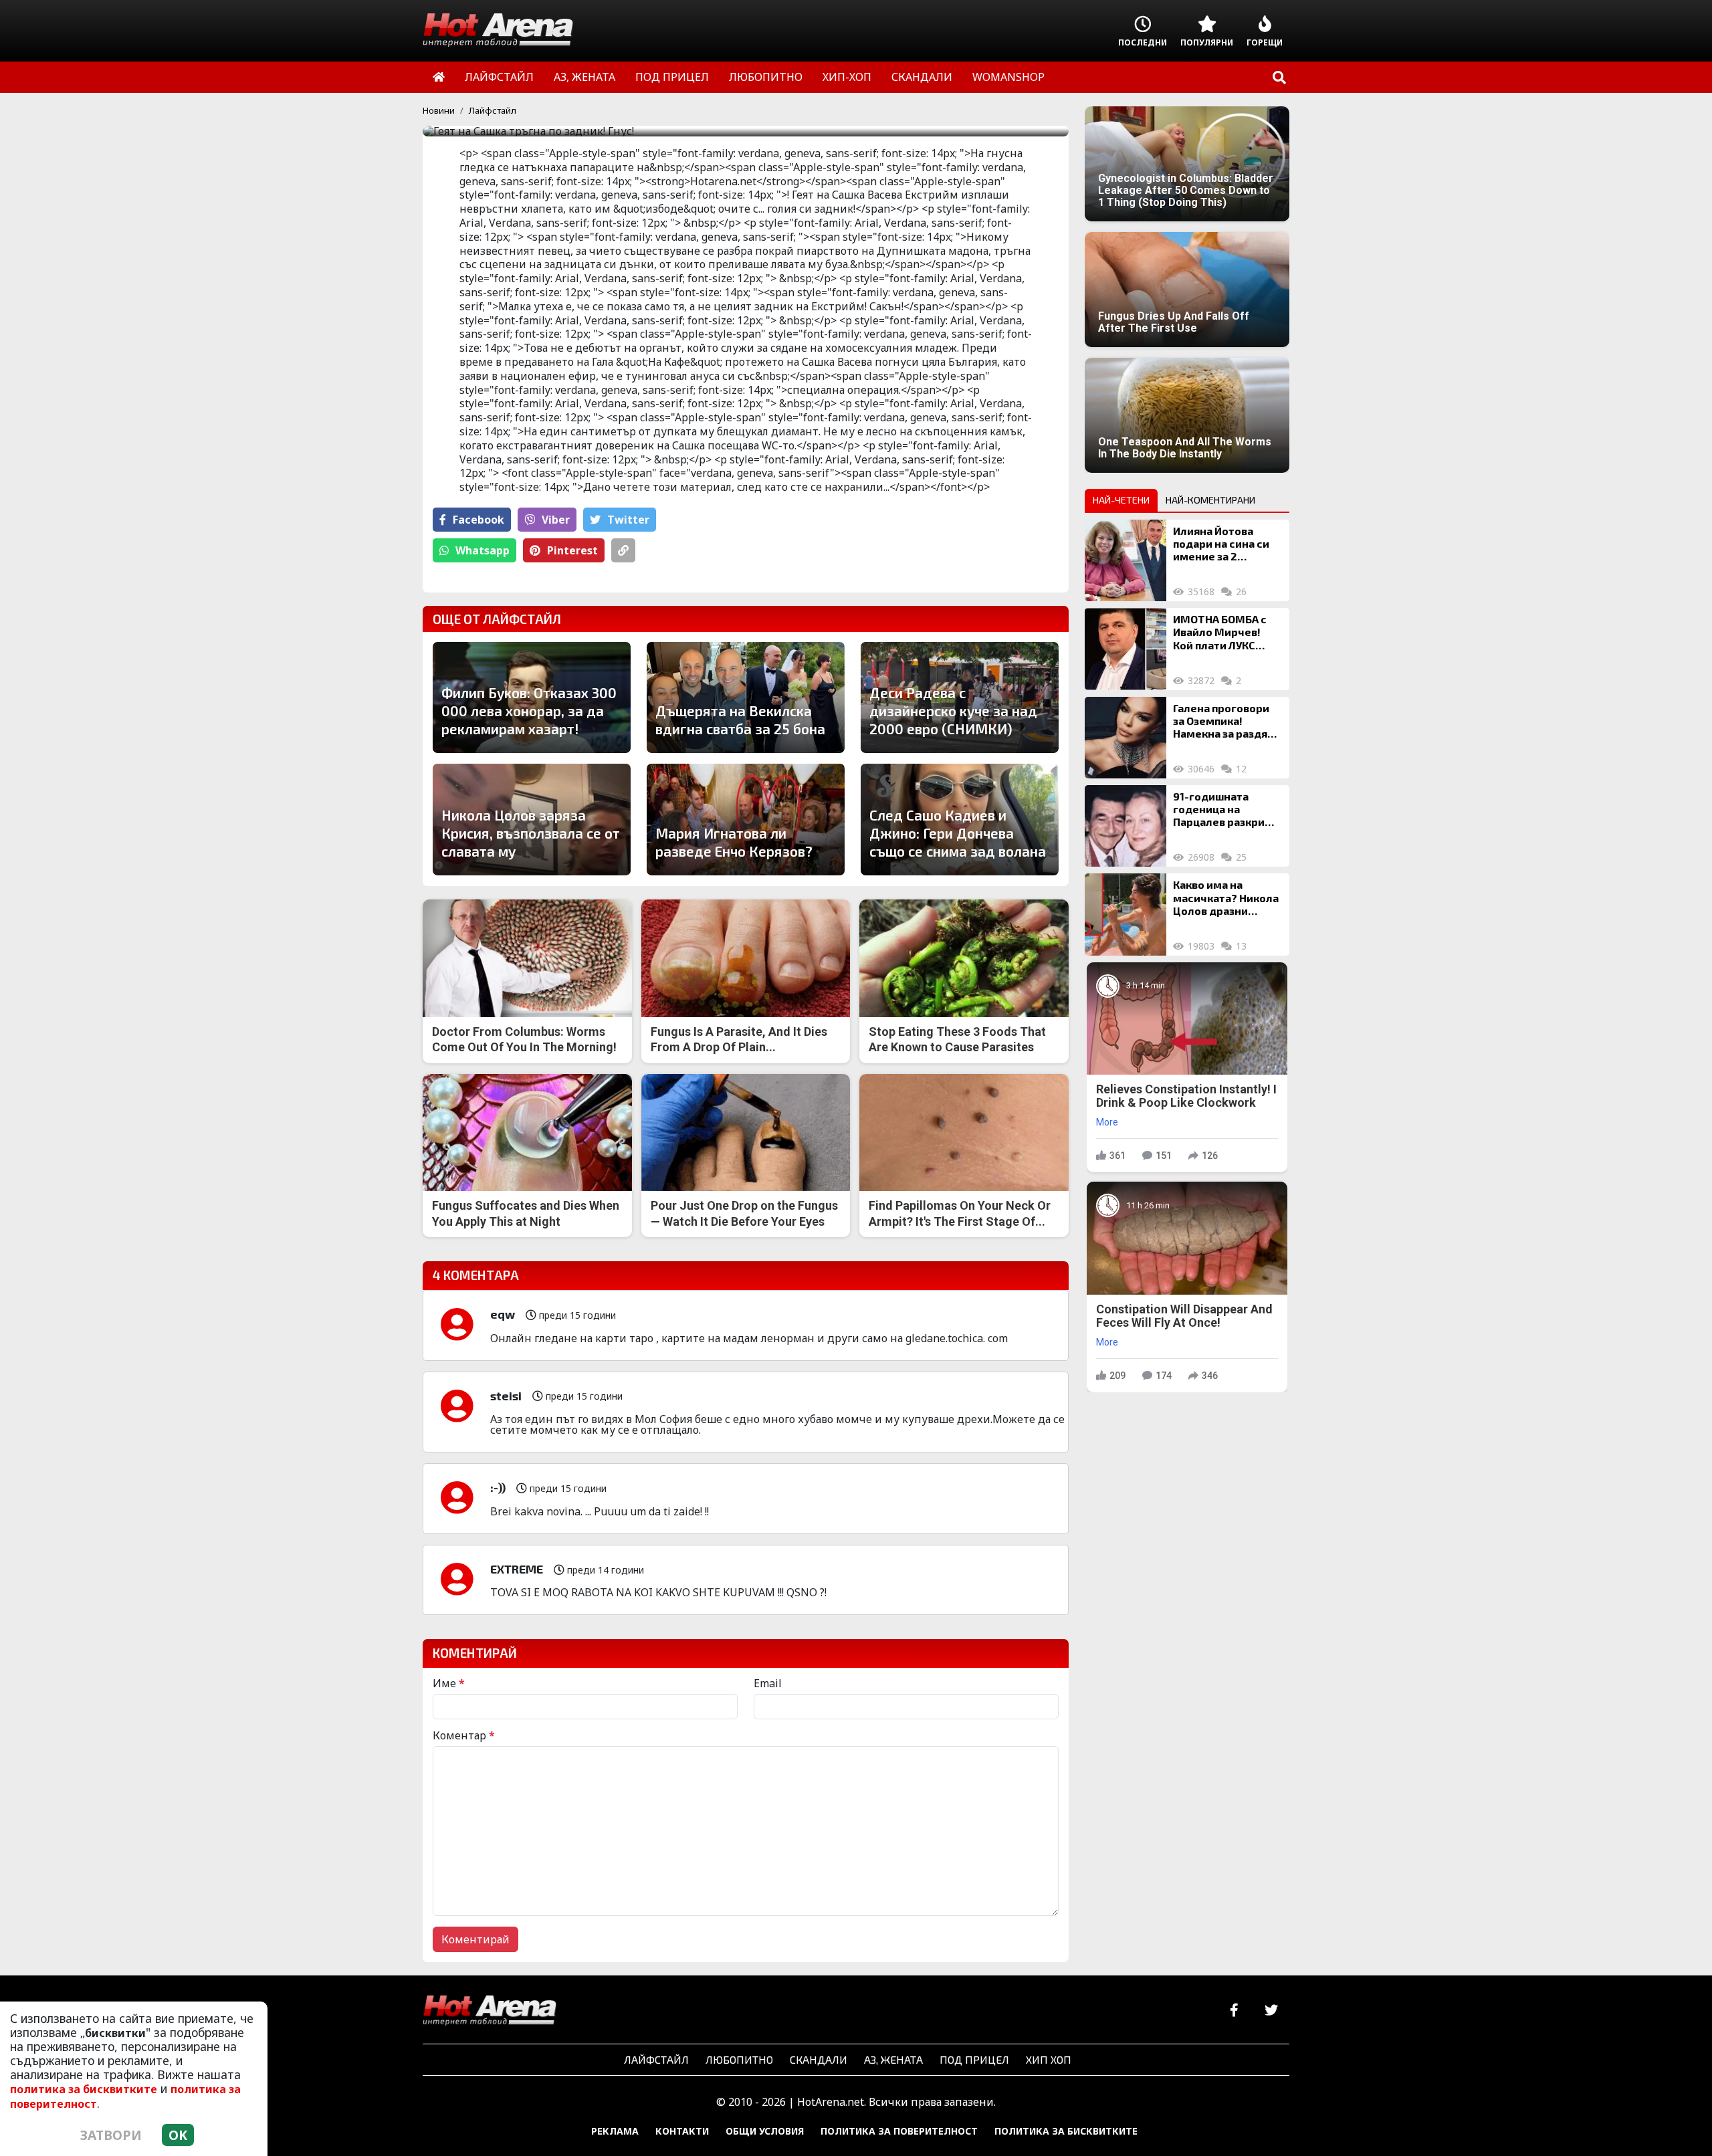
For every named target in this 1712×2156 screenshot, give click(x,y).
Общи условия (765, 2131)
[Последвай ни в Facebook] (1234, 2011)
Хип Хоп (1049, 2059)
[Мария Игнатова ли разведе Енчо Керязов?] (746, 819)
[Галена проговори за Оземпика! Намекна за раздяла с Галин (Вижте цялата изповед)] (1126, 738)
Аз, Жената (893, 2059)
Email (768, 1683)
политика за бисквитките (84, 2089)
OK (178, 2135)
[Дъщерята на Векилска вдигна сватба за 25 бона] (746, 697)
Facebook (478, 520)
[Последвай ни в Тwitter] (1271, 2011)
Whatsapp (483, 550)
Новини (439, 110)
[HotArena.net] (490, 2011)
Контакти (682, 2131)
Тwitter (628, 520)
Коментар (464, 1735)
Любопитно (739, 2059)
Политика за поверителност (899, 2131)
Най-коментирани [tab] (1210, 500)
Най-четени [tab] (1121, 500)
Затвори (111, 2135)
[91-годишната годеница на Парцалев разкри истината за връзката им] (1126, 826)
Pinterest (572, 550)
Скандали (819, 2059)
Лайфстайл (493, 110)
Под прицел (974, 2059)
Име (449, 1683)
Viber (556, 520)
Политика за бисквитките (1066, 2131)
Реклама (615, 2131)
